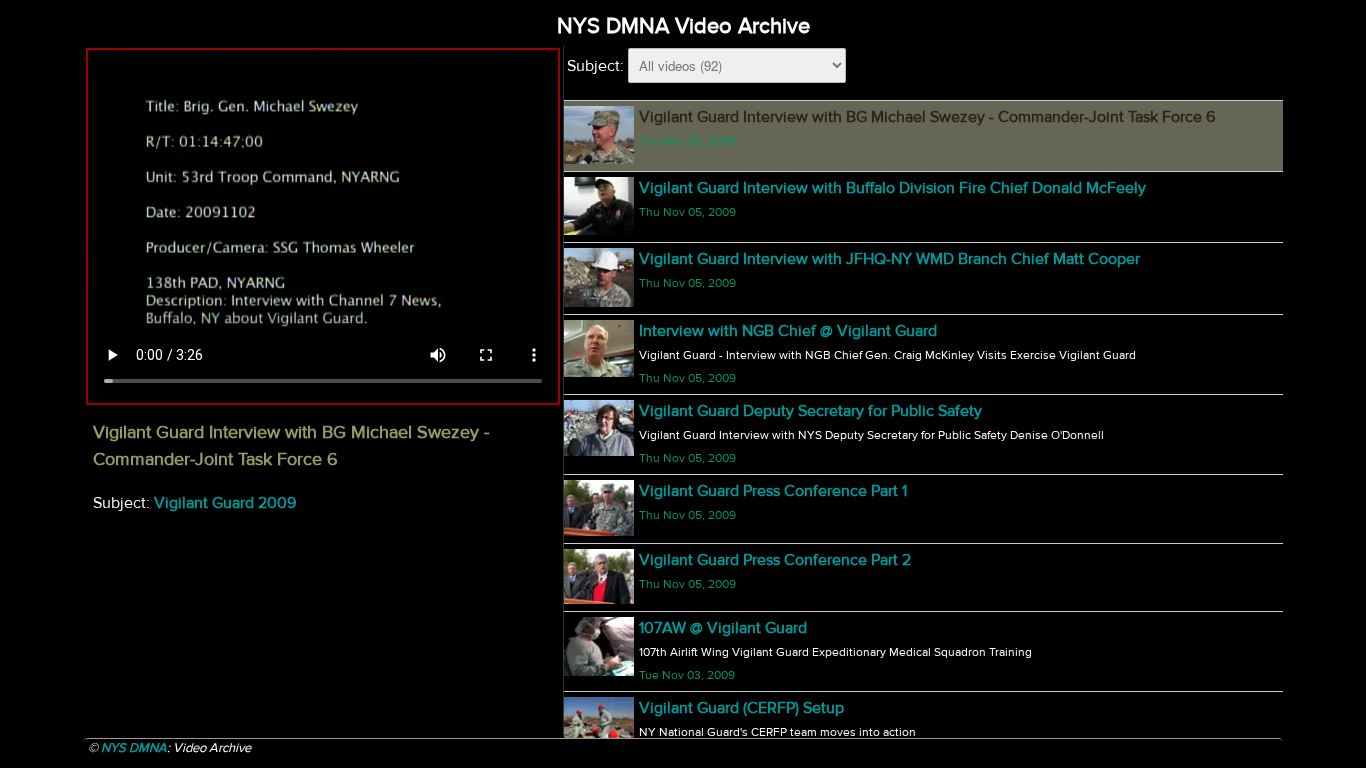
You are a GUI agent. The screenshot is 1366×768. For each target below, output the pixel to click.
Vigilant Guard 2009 (225, 503)
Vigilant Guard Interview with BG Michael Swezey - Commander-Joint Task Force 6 (927, 117)
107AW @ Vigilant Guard (723, 628)
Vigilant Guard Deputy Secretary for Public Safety (810, 411)
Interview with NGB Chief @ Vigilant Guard (788, 331)
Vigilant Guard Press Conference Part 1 (773, 491)
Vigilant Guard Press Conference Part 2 (775, 560)
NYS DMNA (134, 748)
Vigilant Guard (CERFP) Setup (741, 708)
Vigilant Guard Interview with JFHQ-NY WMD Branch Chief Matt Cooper (889, 259)
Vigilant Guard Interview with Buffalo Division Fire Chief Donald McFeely (892, 188)
